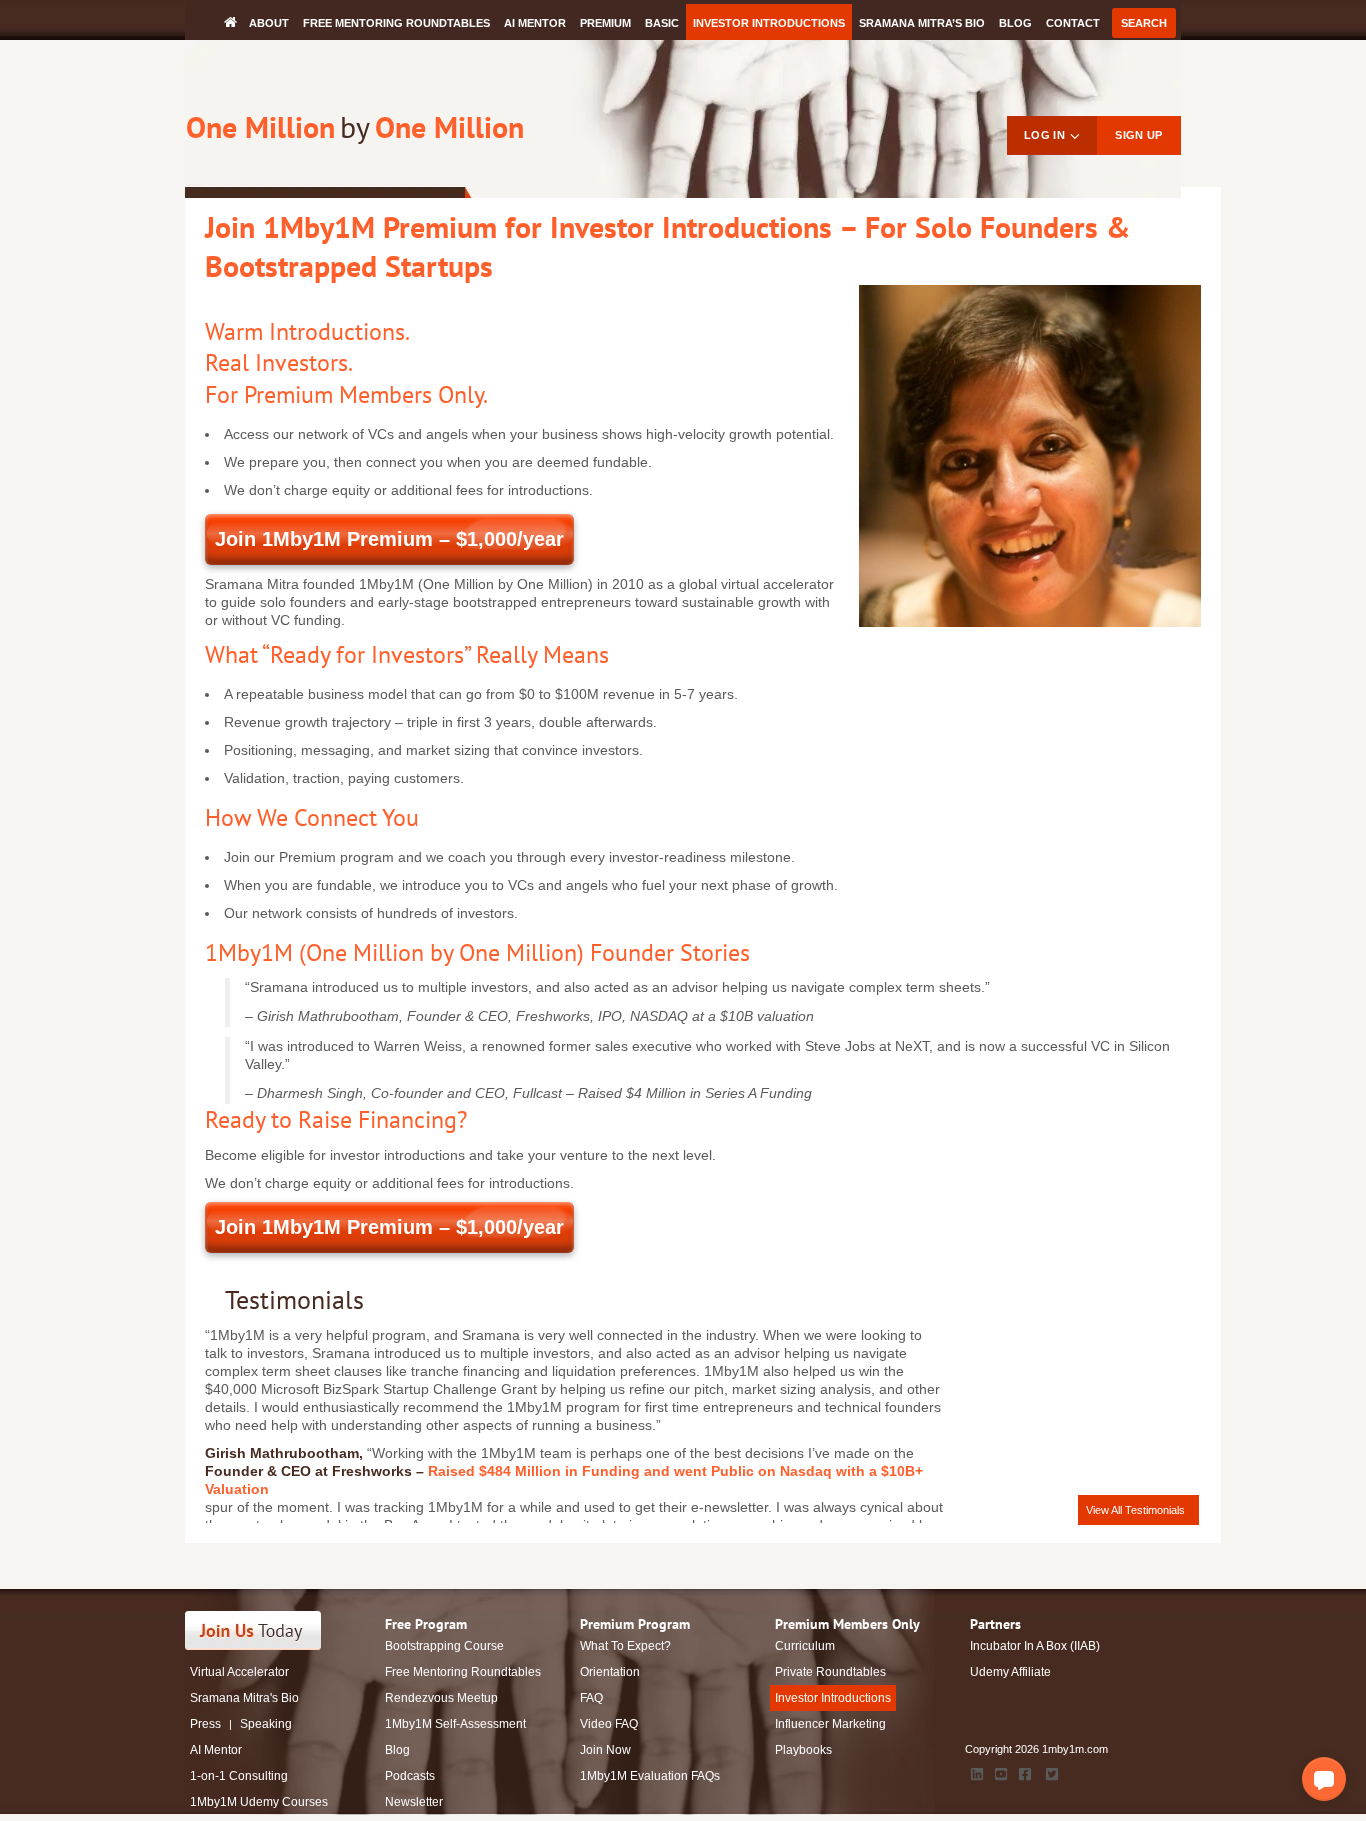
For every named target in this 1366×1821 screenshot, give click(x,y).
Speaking (266, 1724)
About (269, 23)
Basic (662, 23)
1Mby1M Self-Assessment (455, 1724)
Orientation (610, 1672)
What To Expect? (625, 1646)
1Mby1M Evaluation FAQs (650, 1776)
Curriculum (805, 1646)
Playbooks (803, 1750)
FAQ (591, 1698)
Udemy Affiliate (1010, 1672)
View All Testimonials (1135, 1510)
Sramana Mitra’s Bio (922, 23)
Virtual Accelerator (239, 1672)
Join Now (605, 1750)
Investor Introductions (769, 23)
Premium (605, 23)
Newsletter (414, 1802)
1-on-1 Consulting (239, 1776)
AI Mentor (535, 23)
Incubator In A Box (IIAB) (1035, 1646)
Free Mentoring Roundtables (396, 23)
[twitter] (1052, 1774)
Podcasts (410, 1776)
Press (205, 1724)
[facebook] (1025, 1774)
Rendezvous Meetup (441, 1698)
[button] (1324, 1779)
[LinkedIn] (977, 1774)
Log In (1044, 135)
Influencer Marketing (830, 1724)
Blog (1015, 23)
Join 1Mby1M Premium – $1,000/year (389, 539)
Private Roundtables (830, 1672)
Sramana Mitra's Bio (244, 1698)
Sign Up (1138, 135)
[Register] (265, 1630)
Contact (1073, 23)
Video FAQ (609, 1724)
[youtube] (1001, 1774)
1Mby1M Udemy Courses (259, 1802)
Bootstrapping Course (444, 1646)
